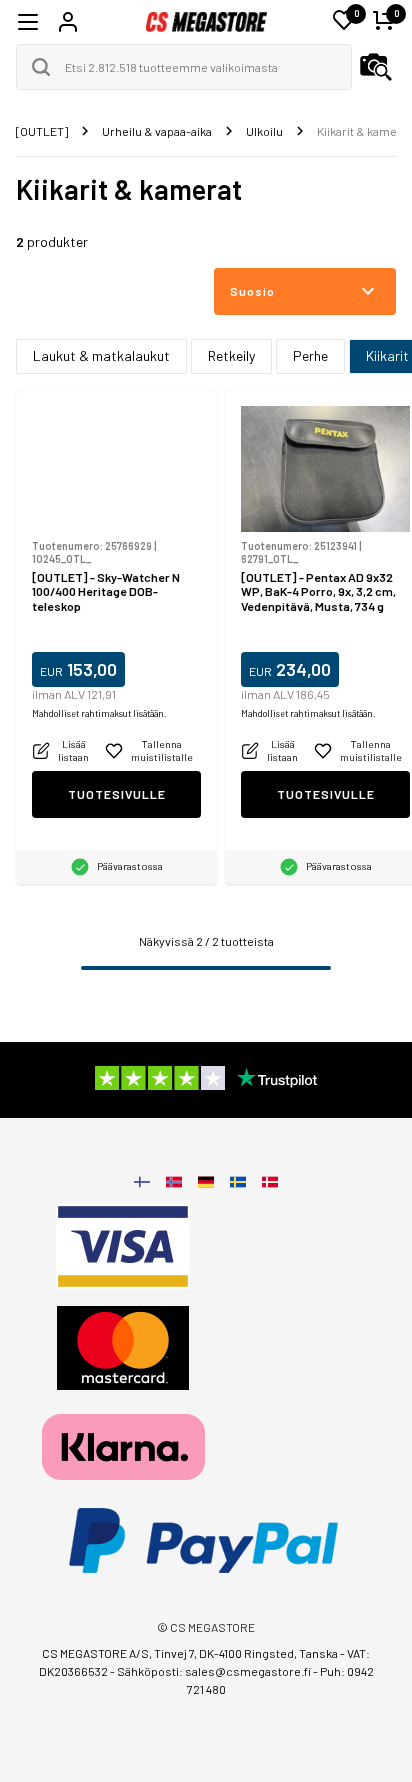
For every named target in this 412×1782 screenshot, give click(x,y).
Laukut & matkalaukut (101, 355)
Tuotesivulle (117, 794)
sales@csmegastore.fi (248, 1671)
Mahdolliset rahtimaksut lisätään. (99, 713)
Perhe (310, 355)
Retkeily (231, 355)
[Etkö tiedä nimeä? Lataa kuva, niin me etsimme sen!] (376, 67)
